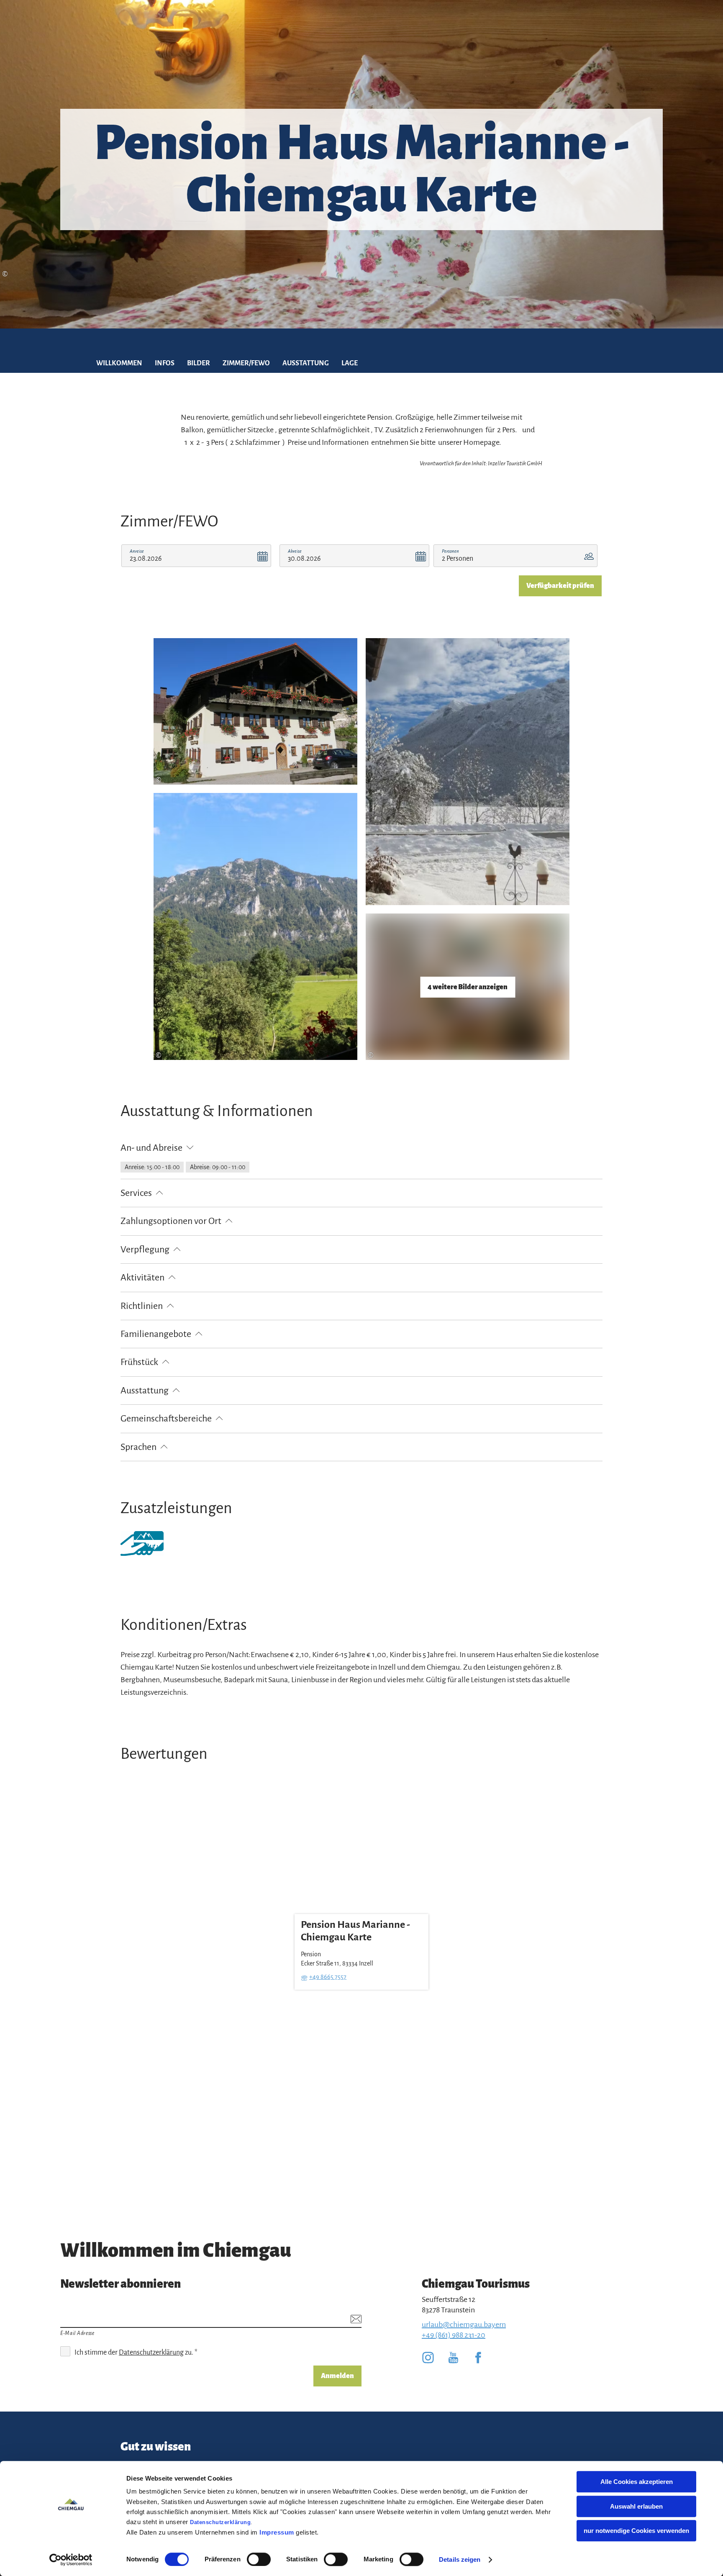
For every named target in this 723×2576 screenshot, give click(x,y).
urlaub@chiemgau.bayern (464, 2325)
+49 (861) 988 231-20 (454, 2335)
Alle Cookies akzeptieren (637, 2482)
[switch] (259, 2559)
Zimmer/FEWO (246, 363)
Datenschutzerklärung (220, 2522)
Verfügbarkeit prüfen (560, 586)
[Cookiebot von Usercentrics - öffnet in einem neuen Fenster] (71, 2560)
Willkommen (119, 363)
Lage (350, 363)
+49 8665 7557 (328, 1977)
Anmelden (337, 2376)
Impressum (277, 2532)
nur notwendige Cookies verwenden (636, 2531)
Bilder (199, 363)
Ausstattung (306, 363)
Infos (165, 363)
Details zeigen (460, 2559)
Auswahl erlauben (636, 2506)
